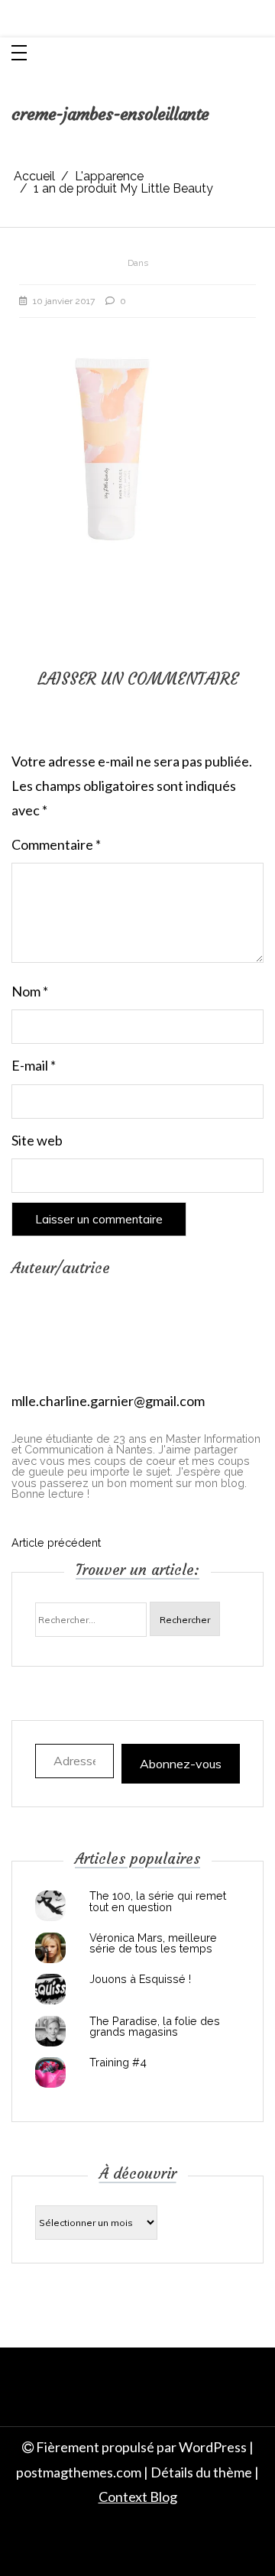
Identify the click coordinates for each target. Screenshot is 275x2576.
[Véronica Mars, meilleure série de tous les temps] (50, 1948)
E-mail (34, 1065)
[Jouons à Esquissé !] (50, 1989)
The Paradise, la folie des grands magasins (155, 2027)
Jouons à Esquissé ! (140, 1979)
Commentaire (56, 844)
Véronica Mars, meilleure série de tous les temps (153, 1944)
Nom (30, 991)
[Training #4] (50, 2072)
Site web (37, 1140)
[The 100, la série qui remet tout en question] (50, 1906)
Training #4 (118, 2062)
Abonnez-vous (181, 1764)
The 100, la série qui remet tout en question (158, 1902)
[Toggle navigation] (19, 54)
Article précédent (56, 1543)
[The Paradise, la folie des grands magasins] (50, 2031)
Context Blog (138, 2497)
